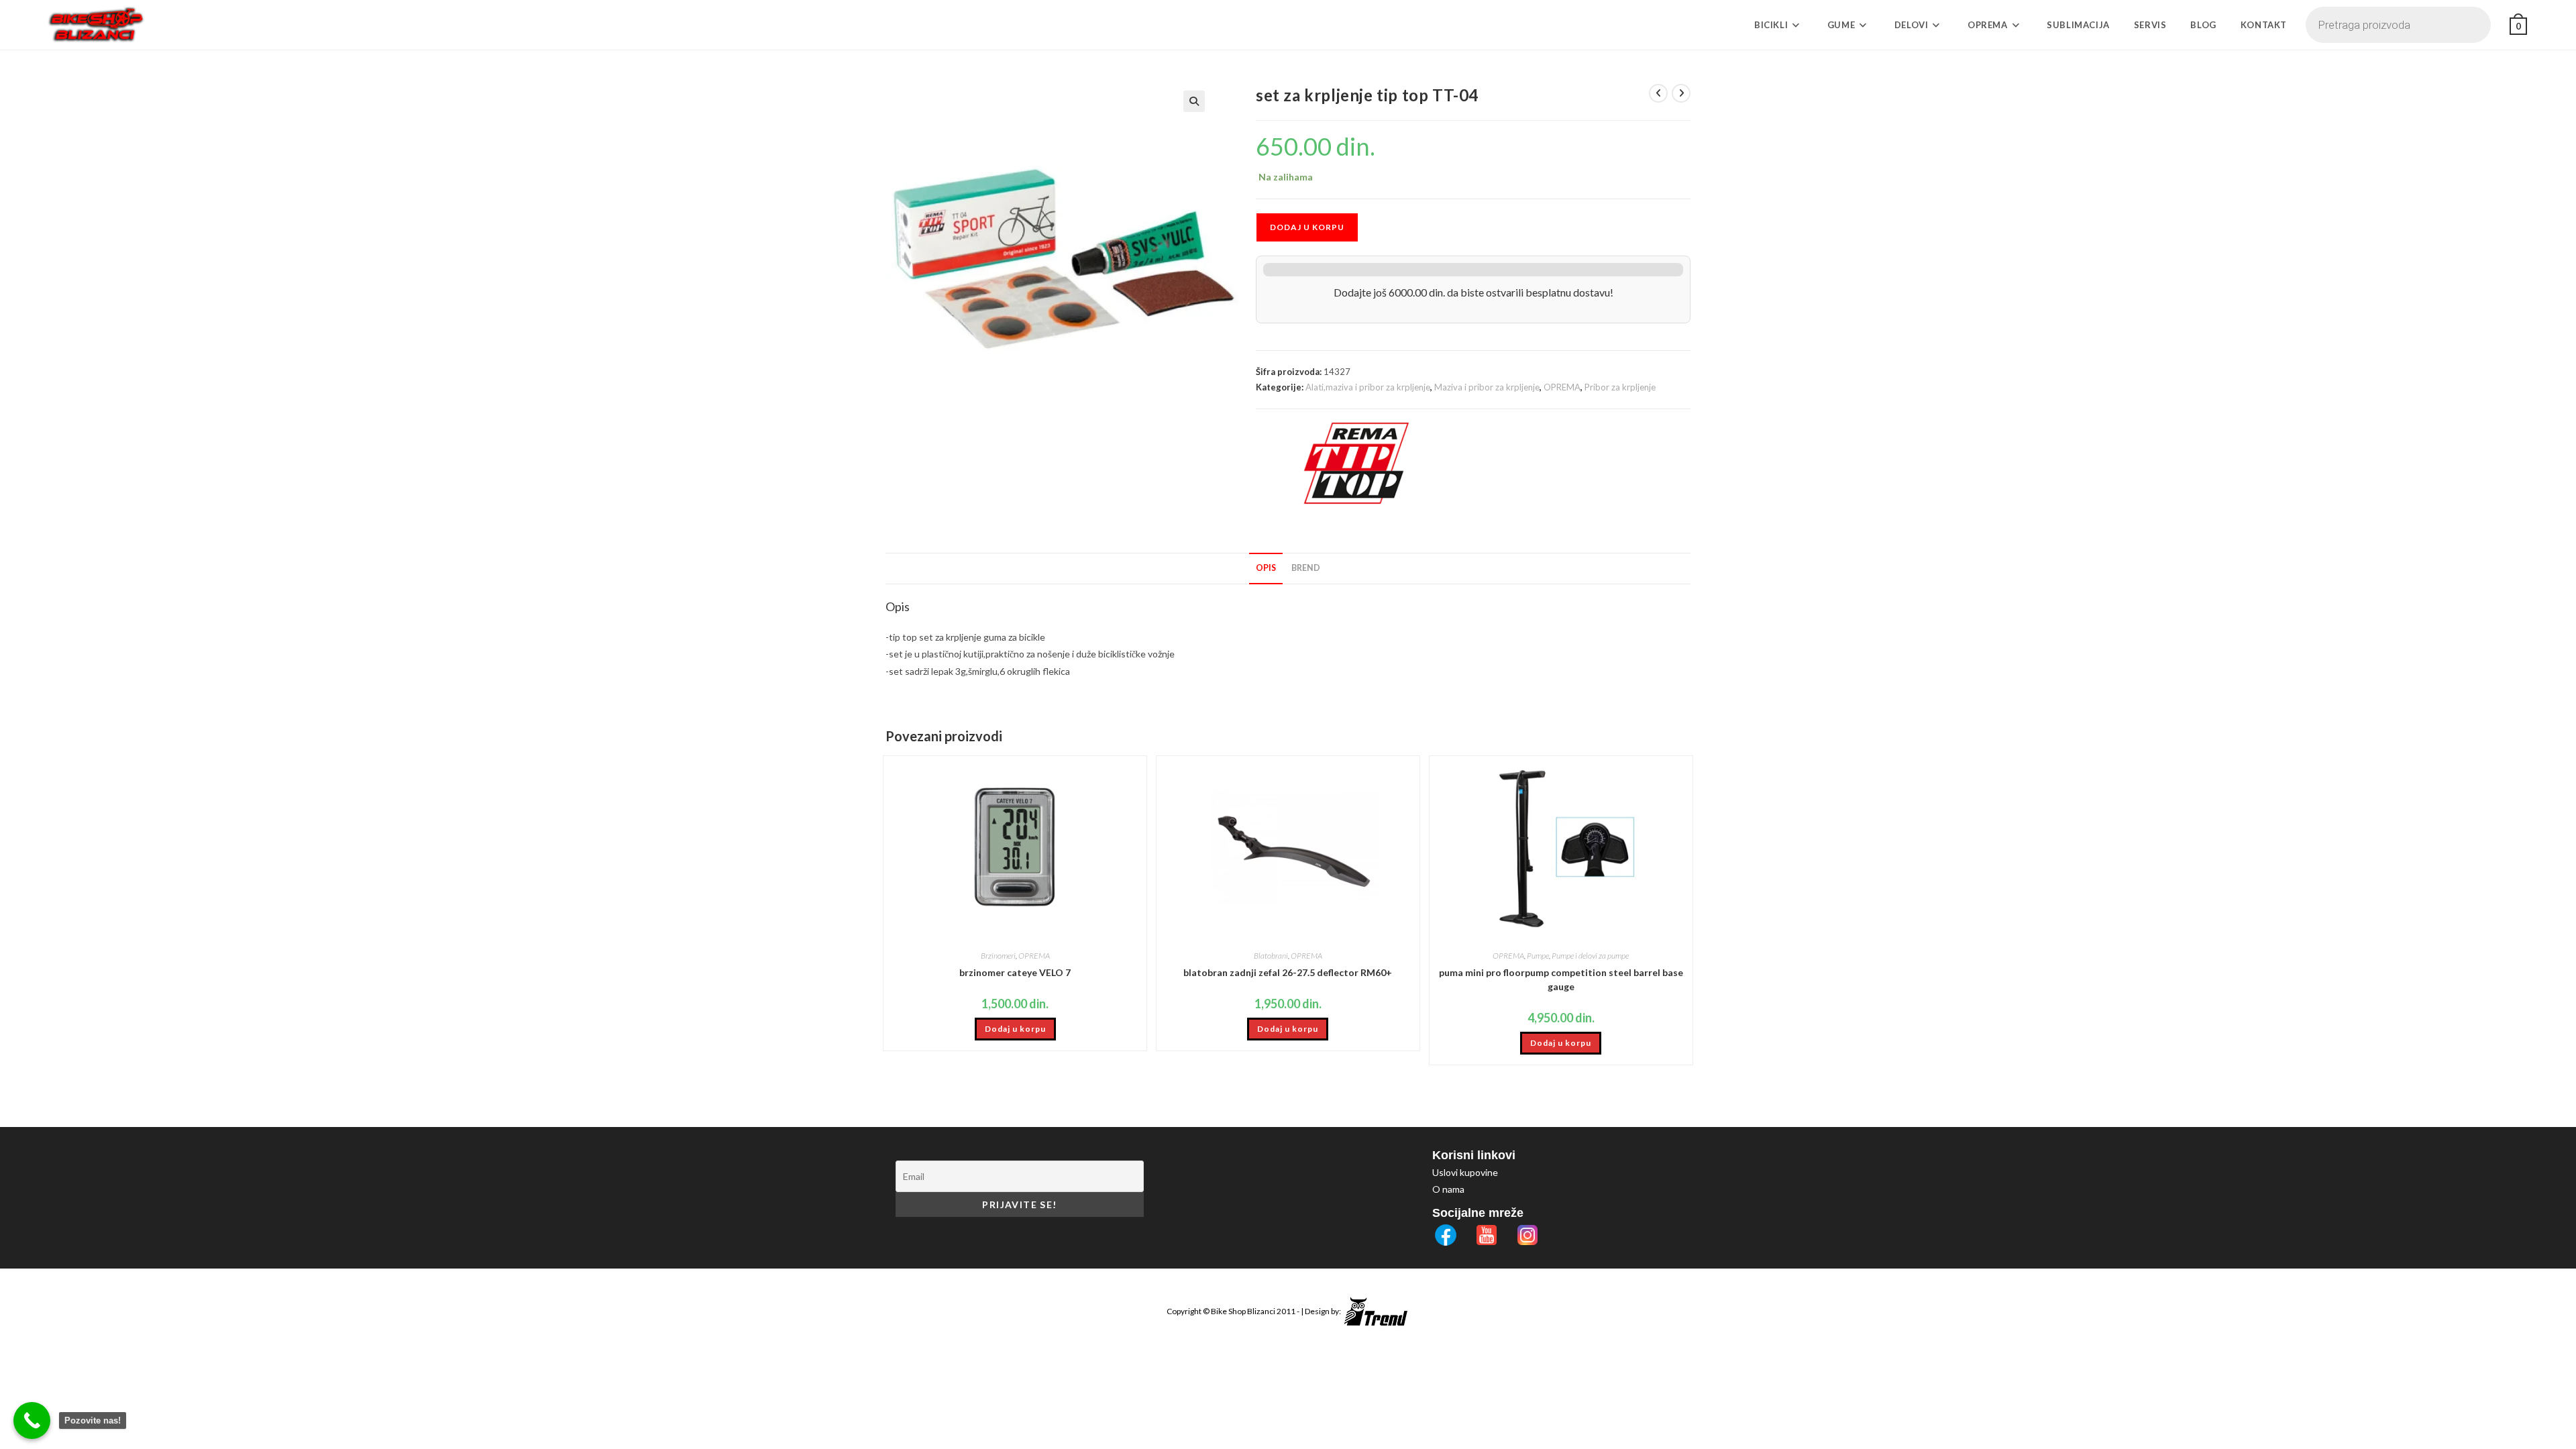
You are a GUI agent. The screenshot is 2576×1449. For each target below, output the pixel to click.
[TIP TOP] (1356, 464)
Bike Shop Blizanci (1244, 1311)
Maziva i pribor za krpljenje (1487, 387)
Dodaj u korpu (1307, 227)
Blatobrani (1271, 956)
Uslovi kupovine (1465, 1172)
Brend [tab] (1306, 568)
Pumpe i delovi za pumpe (1590, 956)
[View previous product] (1658, 93)
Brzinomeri (998, 956)
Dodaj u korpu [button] (1015, 1029)
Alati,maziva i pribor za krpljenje (1368, 387)
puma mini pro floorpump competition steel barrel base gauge (1561, 979)
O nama (1448, 1189)
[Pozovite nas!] (32, 1420)
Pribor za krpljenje (1620, 387)
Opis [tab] (1266, 568)
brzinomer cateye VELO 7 (1015, 972)
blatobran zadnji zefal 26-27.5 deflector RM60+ (1288, 972)
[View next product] (1681, 93)
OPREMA (1562, 387)
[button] (1194, 101)
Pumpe (1538, 956)
